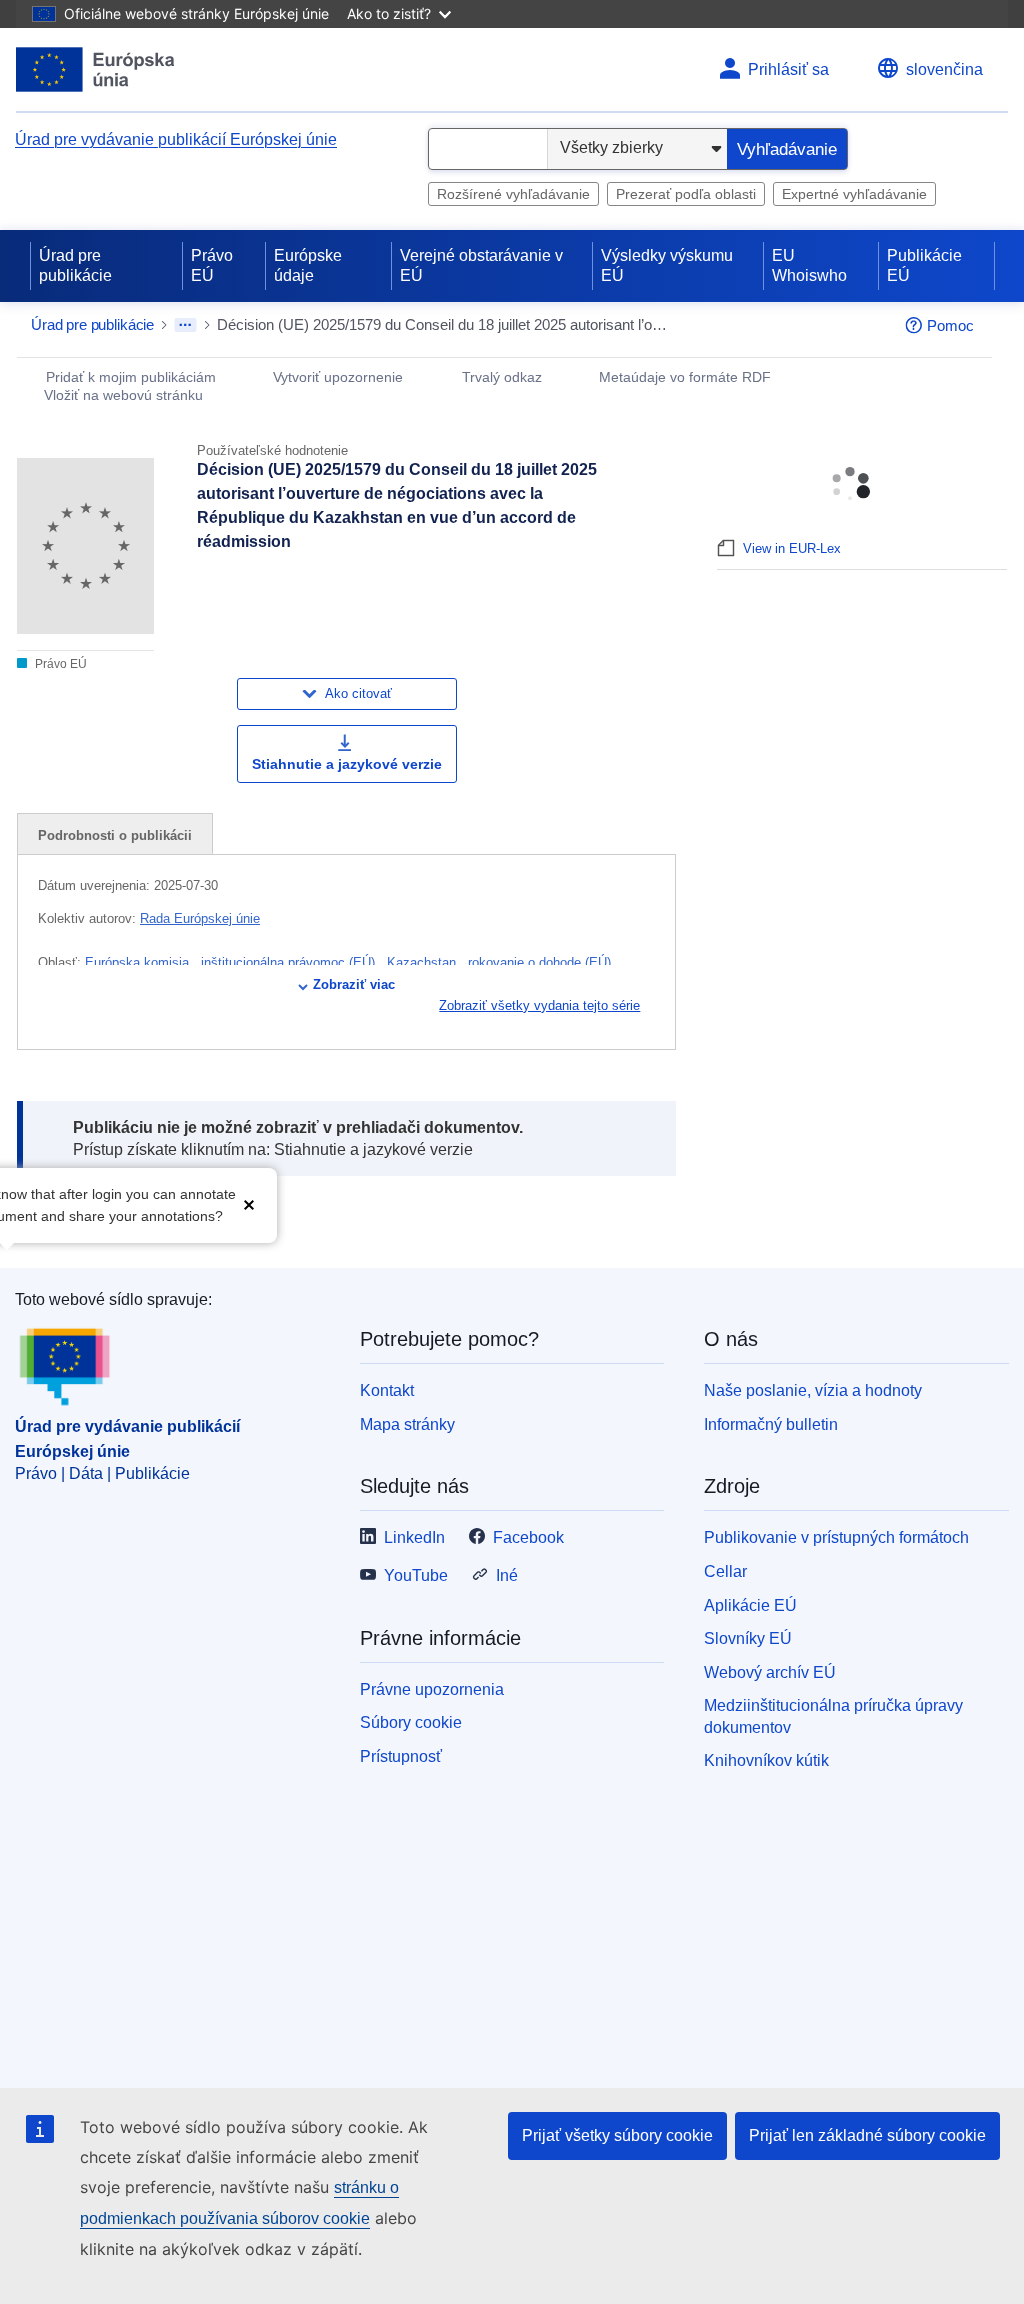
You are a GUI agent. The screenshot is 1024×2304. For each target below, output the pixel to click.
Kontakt (387, 1390)
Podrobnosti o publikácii (115, 835)
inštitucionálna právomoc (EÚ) (290, 962)
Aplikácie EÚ (750, 1605)
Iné (507, 1575)
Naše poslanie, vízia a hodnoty (813, 1390)
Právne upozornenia (432, 1689)
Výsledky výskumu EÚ (667, 265)
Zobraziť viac (354, 984)
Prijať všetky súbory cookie (617, 2135)
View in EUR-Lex (792, 548)
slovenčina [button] (944, 69)
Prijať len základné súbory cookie (867, 2135)
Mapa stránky (407, 1424)
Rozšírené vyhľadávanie (513, 194)
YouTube (416, 1575)
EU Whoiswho (809, 265)
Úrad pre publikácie (75, 265)
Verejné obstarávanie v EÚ (481, 265)
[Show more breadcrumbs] (185, 325)
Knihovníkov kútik (766, 1760)
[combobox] (488, 149)
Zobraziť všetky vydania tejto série (539, 1005)
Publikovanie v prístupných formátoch (836, 1537)
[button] (249, 1203)
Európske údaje (308, 265)
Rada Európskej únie (200, 918)
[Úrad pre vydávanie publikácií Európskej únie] (95, 69)
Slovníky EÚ (748, 1638)
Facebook (528, 1537)
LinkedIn (414, 1537)
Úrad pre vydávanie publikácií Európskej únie (176, 139)
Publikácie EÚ (924, 265)
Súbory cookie (411, 1722)
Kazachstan (423, 962)
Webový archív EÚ (770, 1672)
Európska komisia (139, 962)
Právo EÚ (212, 265)
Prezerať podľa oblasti (686, 194)
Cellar (725, 1571)
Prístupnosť (401, 1756)
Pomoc (950, 325)
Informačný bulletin (771, 1424)
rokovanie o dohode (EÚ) (541, 962)
